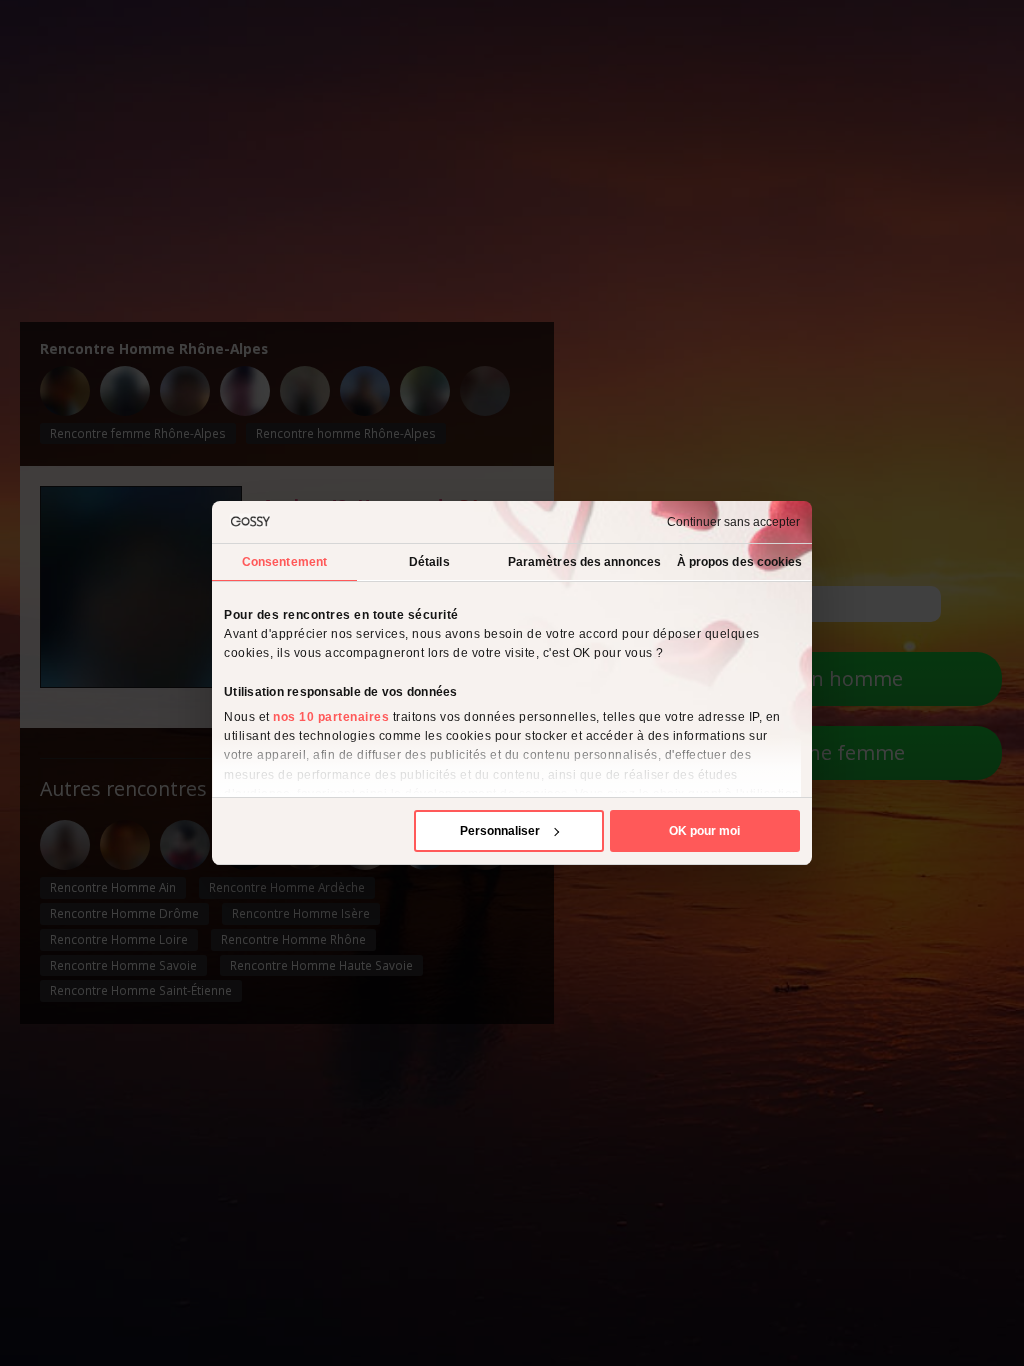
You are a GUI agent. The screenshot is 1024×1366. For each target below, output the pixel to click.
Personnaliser (500, 831)
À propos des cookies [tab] (740, 562)
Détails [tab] (429, 562)
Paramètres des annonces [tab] (584, 562)
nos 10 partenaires (331, 717)
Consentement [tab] (284, 562)
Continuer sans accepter (733, 522)
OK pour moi (704, 831)
